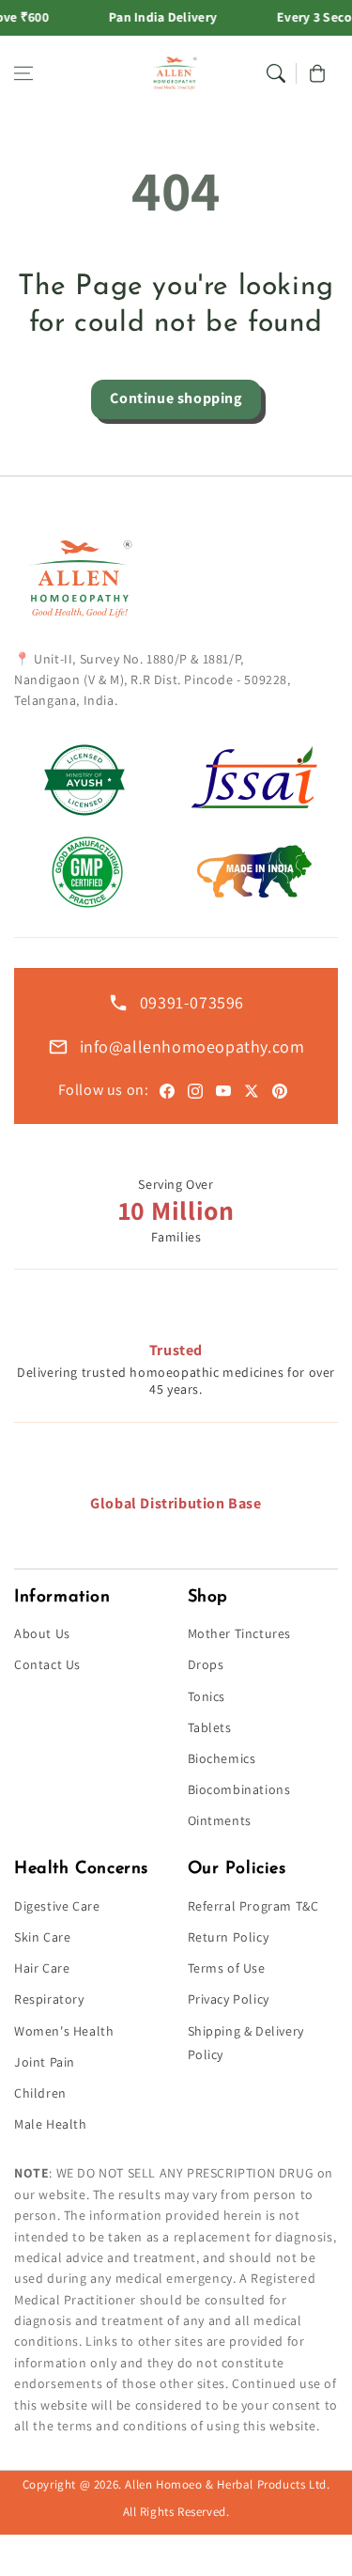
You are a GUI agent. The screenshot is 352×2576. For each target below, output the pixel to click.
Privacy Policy (229, 1999)
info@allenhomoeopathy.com (192, 1046)
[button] (23, 73)
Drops (206, 1664)
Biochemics (222, 1758)
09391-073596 (192, 1002)
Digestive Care (57, 1906)
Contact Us (47, 1664)
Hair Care (42, 1968)
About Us (42, 1633)
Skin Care (42, 1937)
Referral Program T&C (253, 1906)
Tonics (207, 1696)
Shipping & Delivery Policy (246, 2043)
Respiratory (49, 1999)
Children (40, 2093)
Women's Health (64, 2031)
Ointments (220, 1820)
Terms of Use (227, 1968)
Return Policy (229, 1937)
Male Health (51, 2124)
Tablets (210, 1727)
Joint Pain (45, 2062)
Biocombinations (239, 1789)
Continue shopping (176, 398)
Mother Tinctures (240, 1633)
